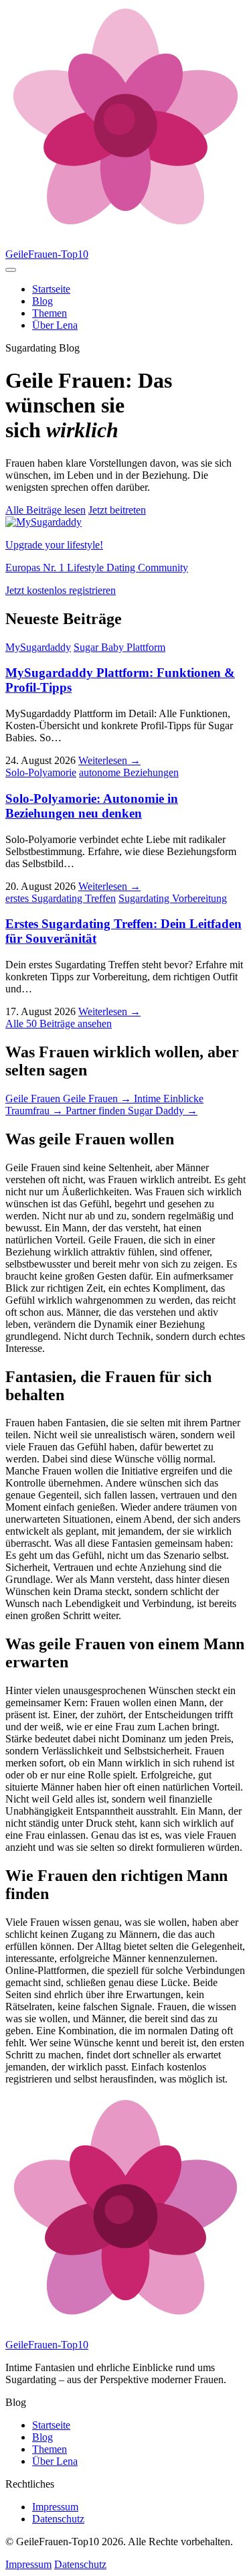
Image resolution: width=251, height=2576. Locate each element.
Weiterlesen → (109, 760)
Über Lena (55, 325)
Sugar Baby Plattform (119, 647)
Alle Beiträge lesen (46, 510)
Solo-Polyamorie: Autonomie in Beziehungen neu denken (92, 806)
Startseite (51, 289)
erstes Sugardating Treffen (61, 898)
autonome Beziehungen (129, 772)
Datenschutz (58, 2519)
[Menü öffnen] (11, 270)
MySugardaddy (38, 647)
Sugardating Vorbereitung (173, 898)
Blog (43, 301)
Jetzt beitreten (117, 510)
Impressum (55, 2507)
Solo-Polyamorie (41, 772)
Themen (50, 313)
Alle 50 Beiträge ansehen (59, 1024)
